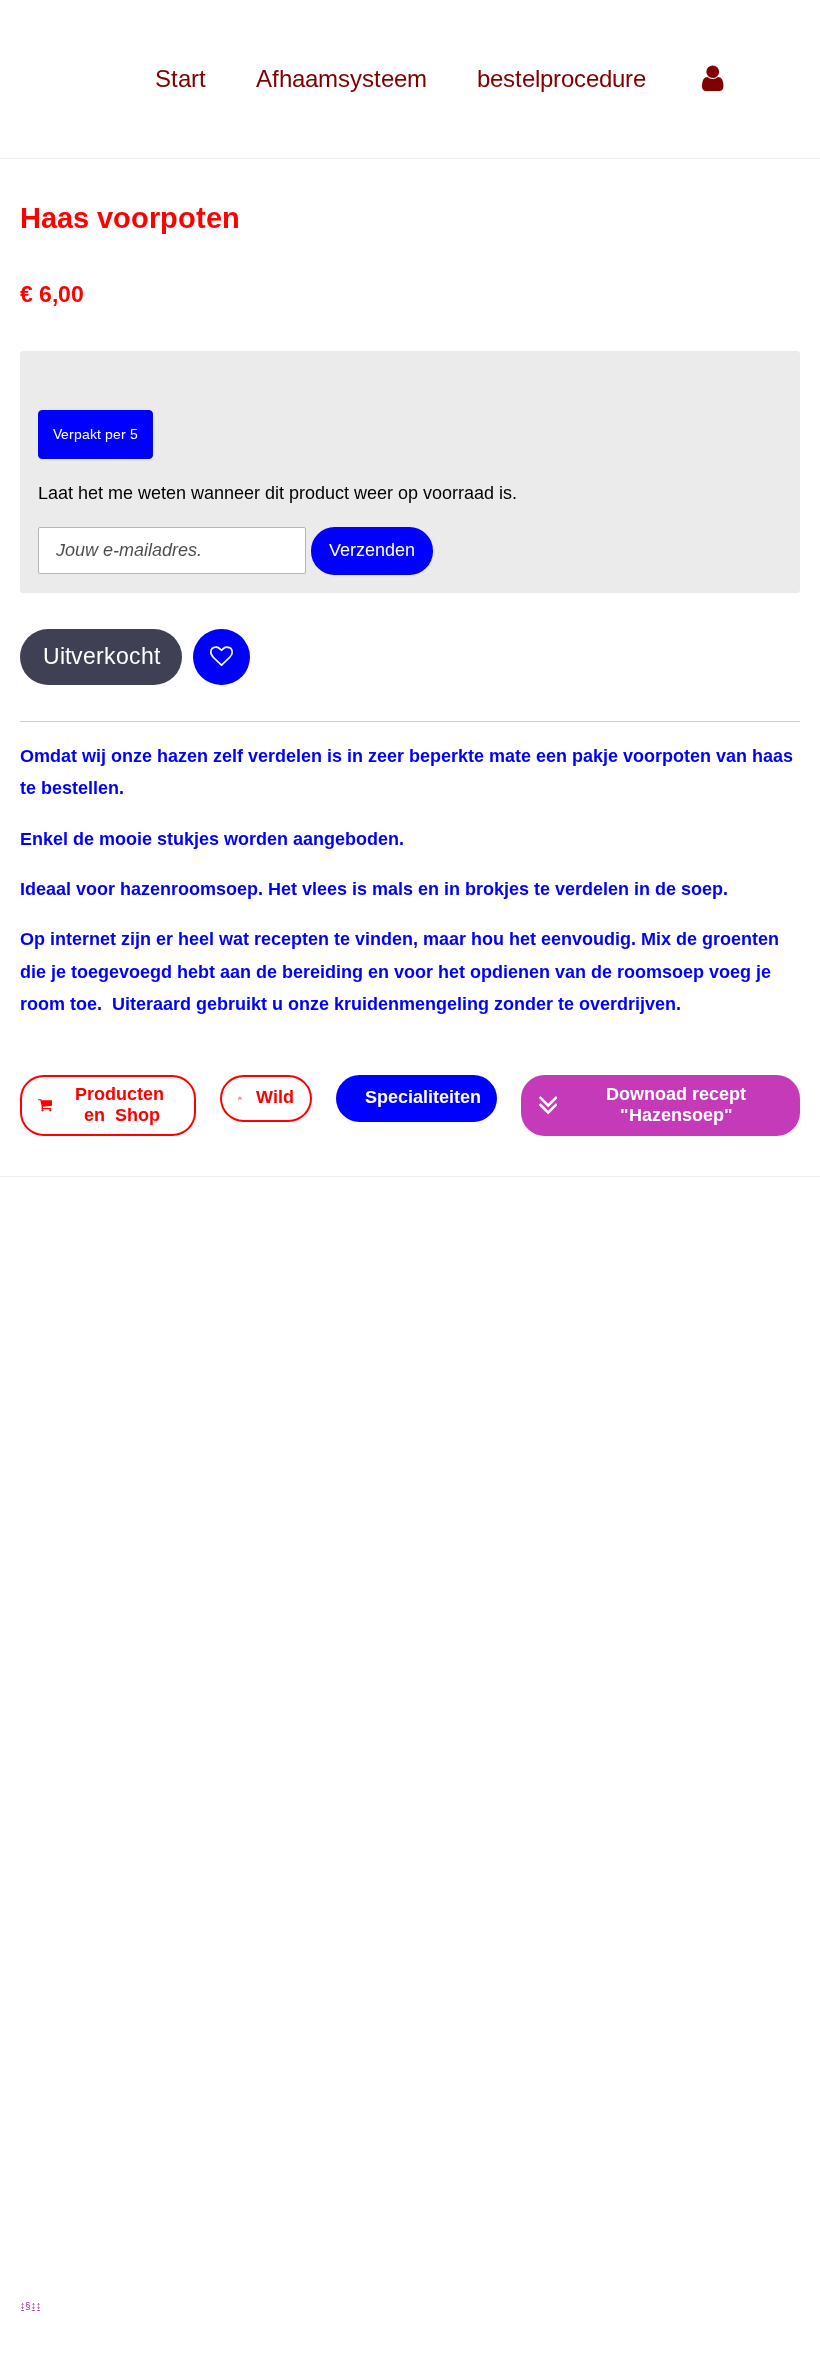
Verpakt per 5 (95, 434)
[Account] (713, 79)
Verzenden (372, 550)
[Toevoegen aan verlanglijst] (221, 657)
